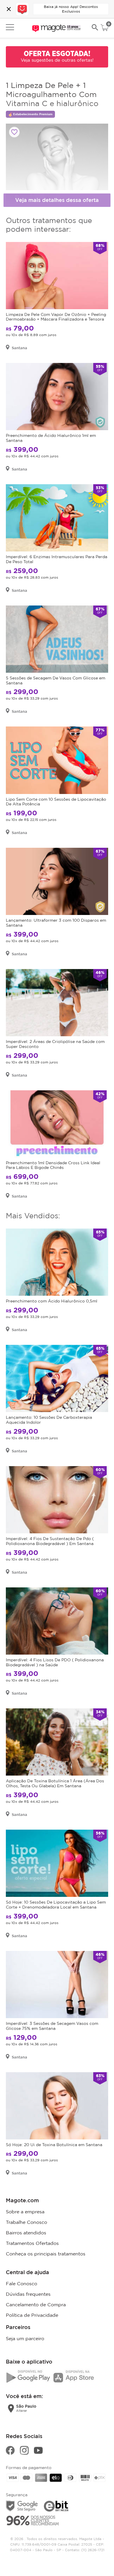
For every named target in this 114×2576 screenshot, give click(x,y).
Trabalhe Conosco (26, 2222)
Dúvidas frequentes (28, 2294)
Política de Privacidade (32, 2315)
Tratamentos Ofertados (32, 2243)
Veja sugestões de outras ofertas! (57, 60)
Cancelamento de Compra (36, 2305)
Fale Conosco (21, 2283)
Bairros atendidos (26, 2233)
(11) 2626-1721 (93, 2550)
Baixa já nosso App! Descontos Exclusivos (71, 9)
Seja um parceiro (25, 2338)
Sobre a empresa (25, 2212)
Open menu (10, 27)
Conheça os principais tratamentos (46, 2254)
